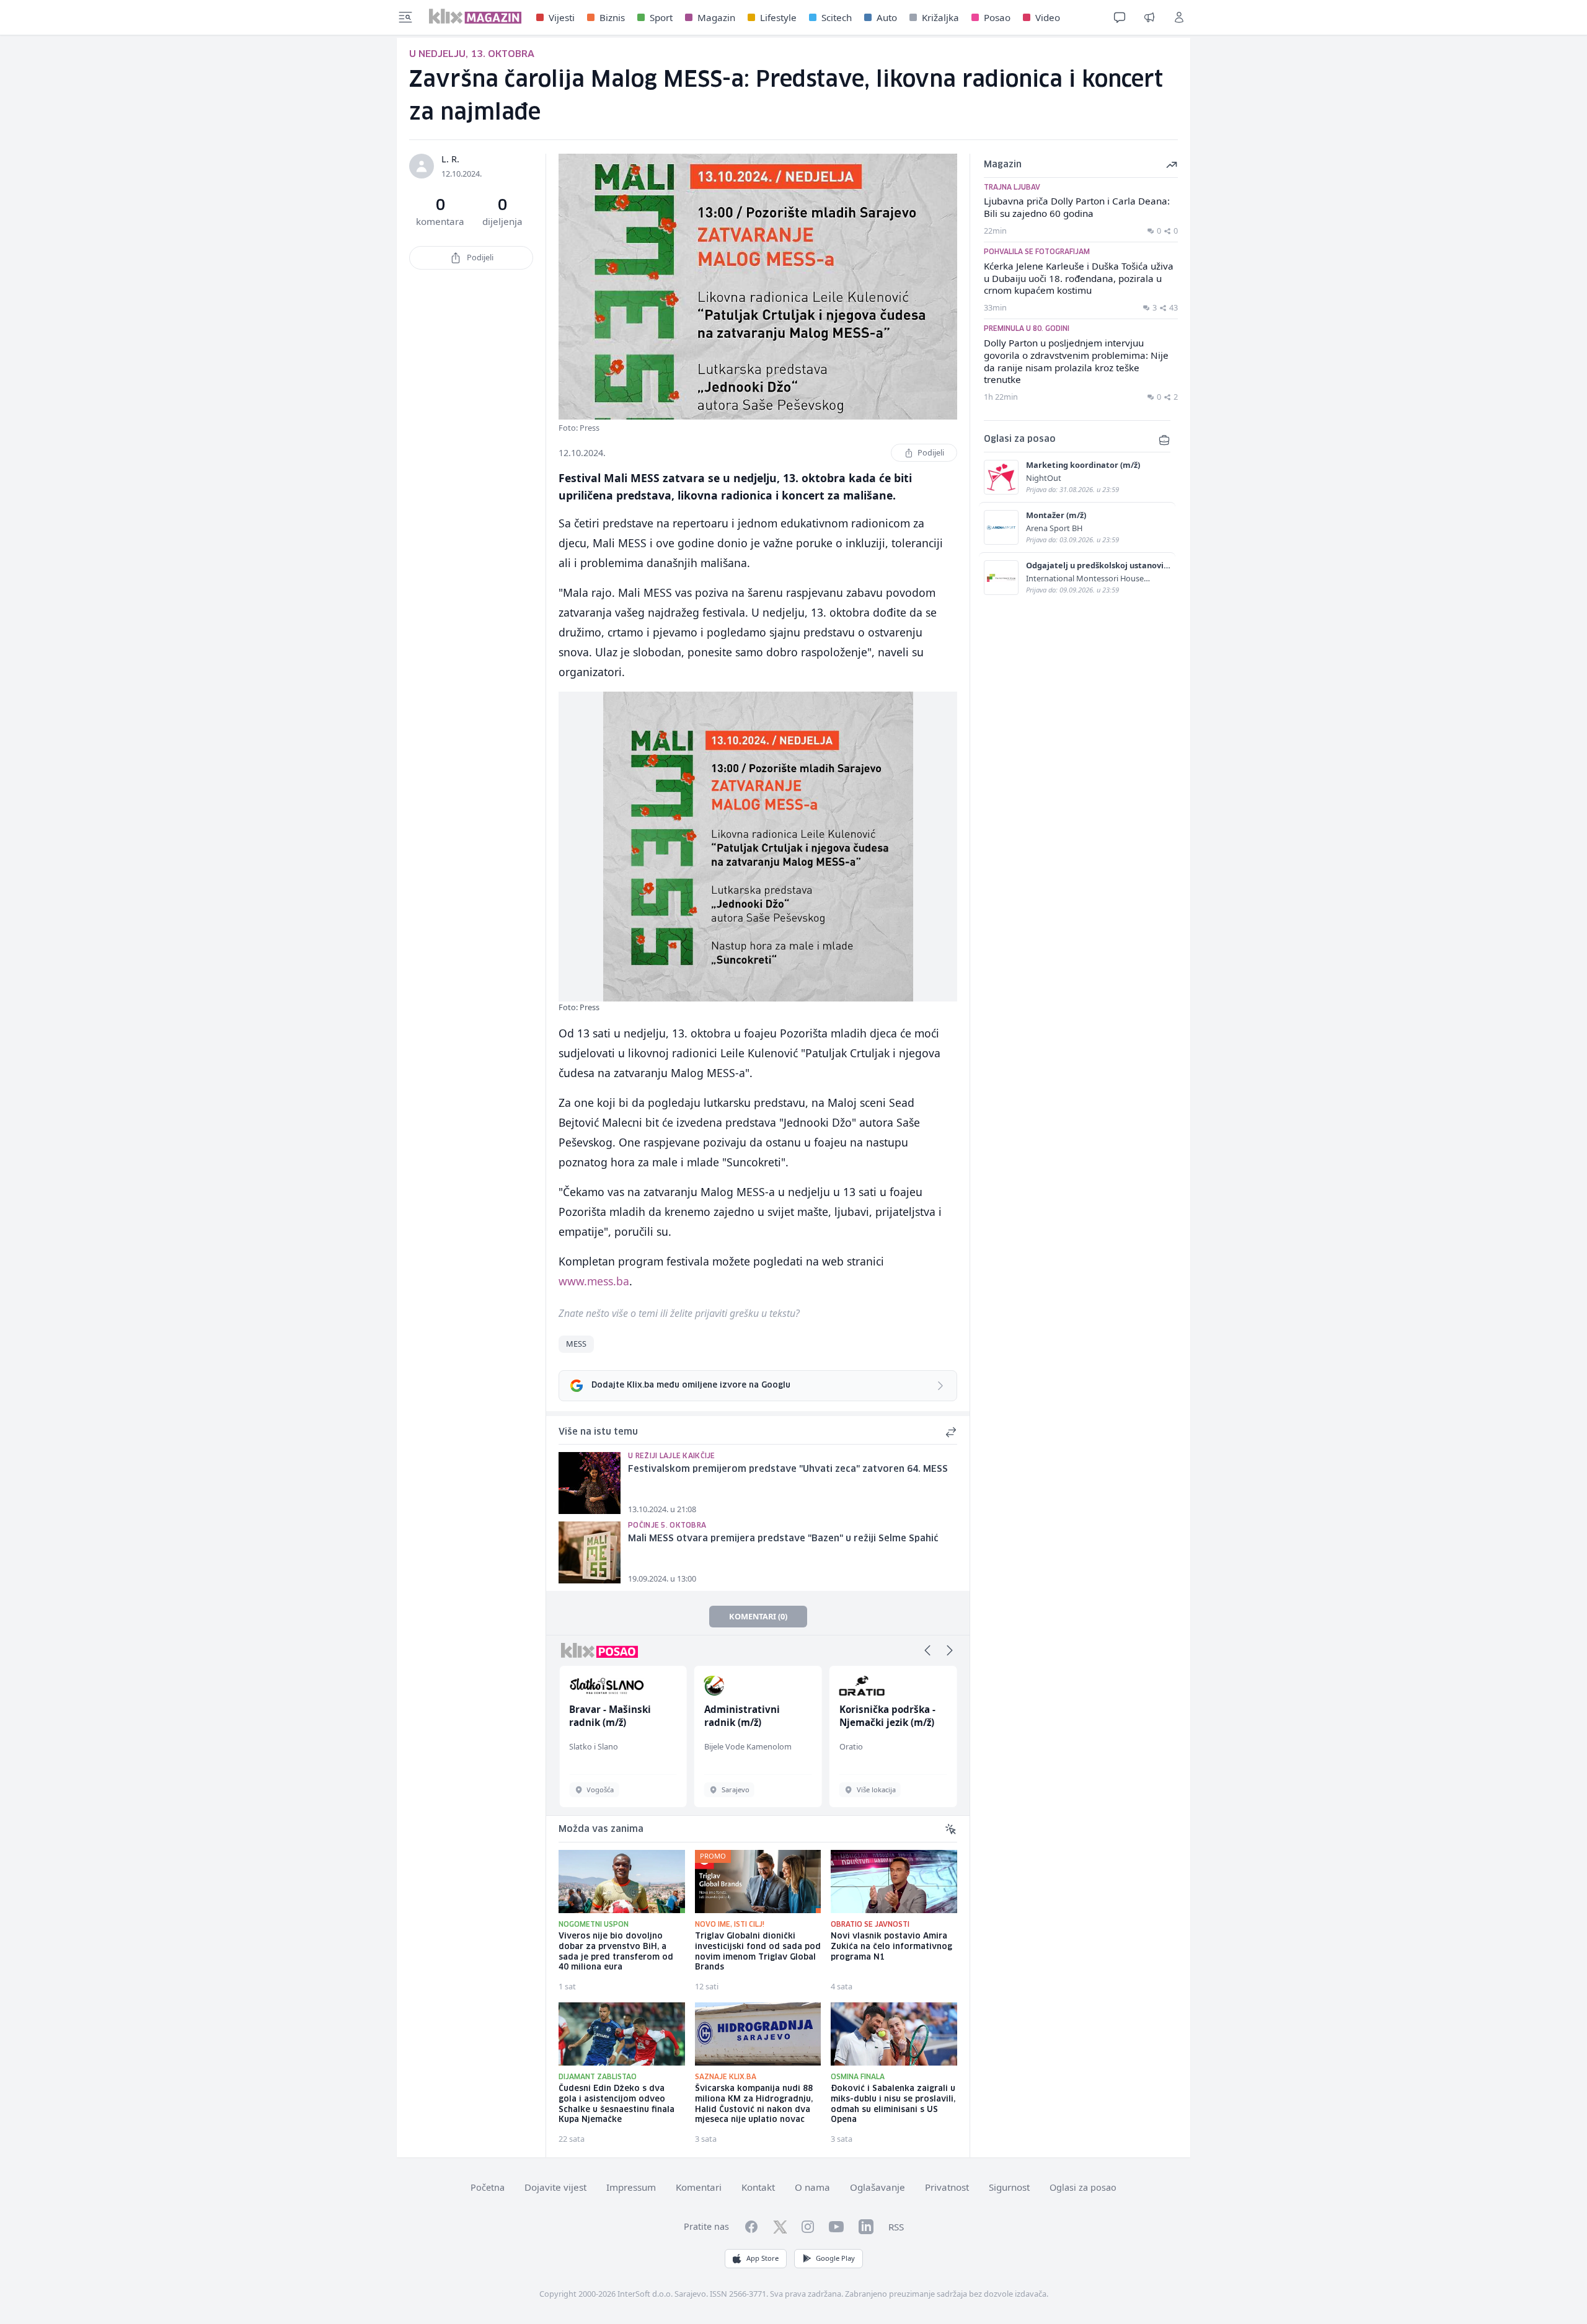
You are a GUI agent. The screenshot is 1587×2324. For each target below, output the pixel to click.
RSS (896, 2227)
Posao (997, 17)
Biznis (612, 17)
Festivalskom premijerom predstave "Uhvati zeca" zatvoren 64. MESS (788, 1469)
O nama (812, 2187)
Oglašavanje (877, 2187)
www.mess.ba (594, 1281)
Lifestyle (778, 17)
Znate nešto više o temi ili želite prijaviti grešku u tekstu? (679, 1313)
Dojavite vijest (555, 2187)
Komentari (699, 2187)
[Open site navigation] (405, 17)
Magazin (716, 17)
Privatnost (947, 2187)
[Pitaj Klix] (1120, 17)
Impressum (631, 2187)
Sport (661, 17)
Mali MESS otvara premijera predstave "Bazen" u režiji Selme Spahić (783, 1539)
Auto (887, 17)
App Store (763, 2258)
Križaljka (940, 17)
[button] (927, 1650)
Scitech (837, 17)
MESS (576, 1344)
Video (1048, 17)
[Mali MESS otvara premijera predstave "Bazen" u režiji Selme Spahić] (590, 1552)
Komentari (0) (758, 1616)
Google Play (835, 2258)
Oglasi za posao (1083, 2187)
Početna (488, 2187)
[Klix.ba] (475, 16)
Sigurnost (1009, 2187)
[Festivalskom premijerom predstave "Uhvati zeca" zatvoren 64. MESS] (590, 1483)
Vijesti (562, 17)
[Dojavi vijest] (1149, 17)
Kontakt (758, 2187)
